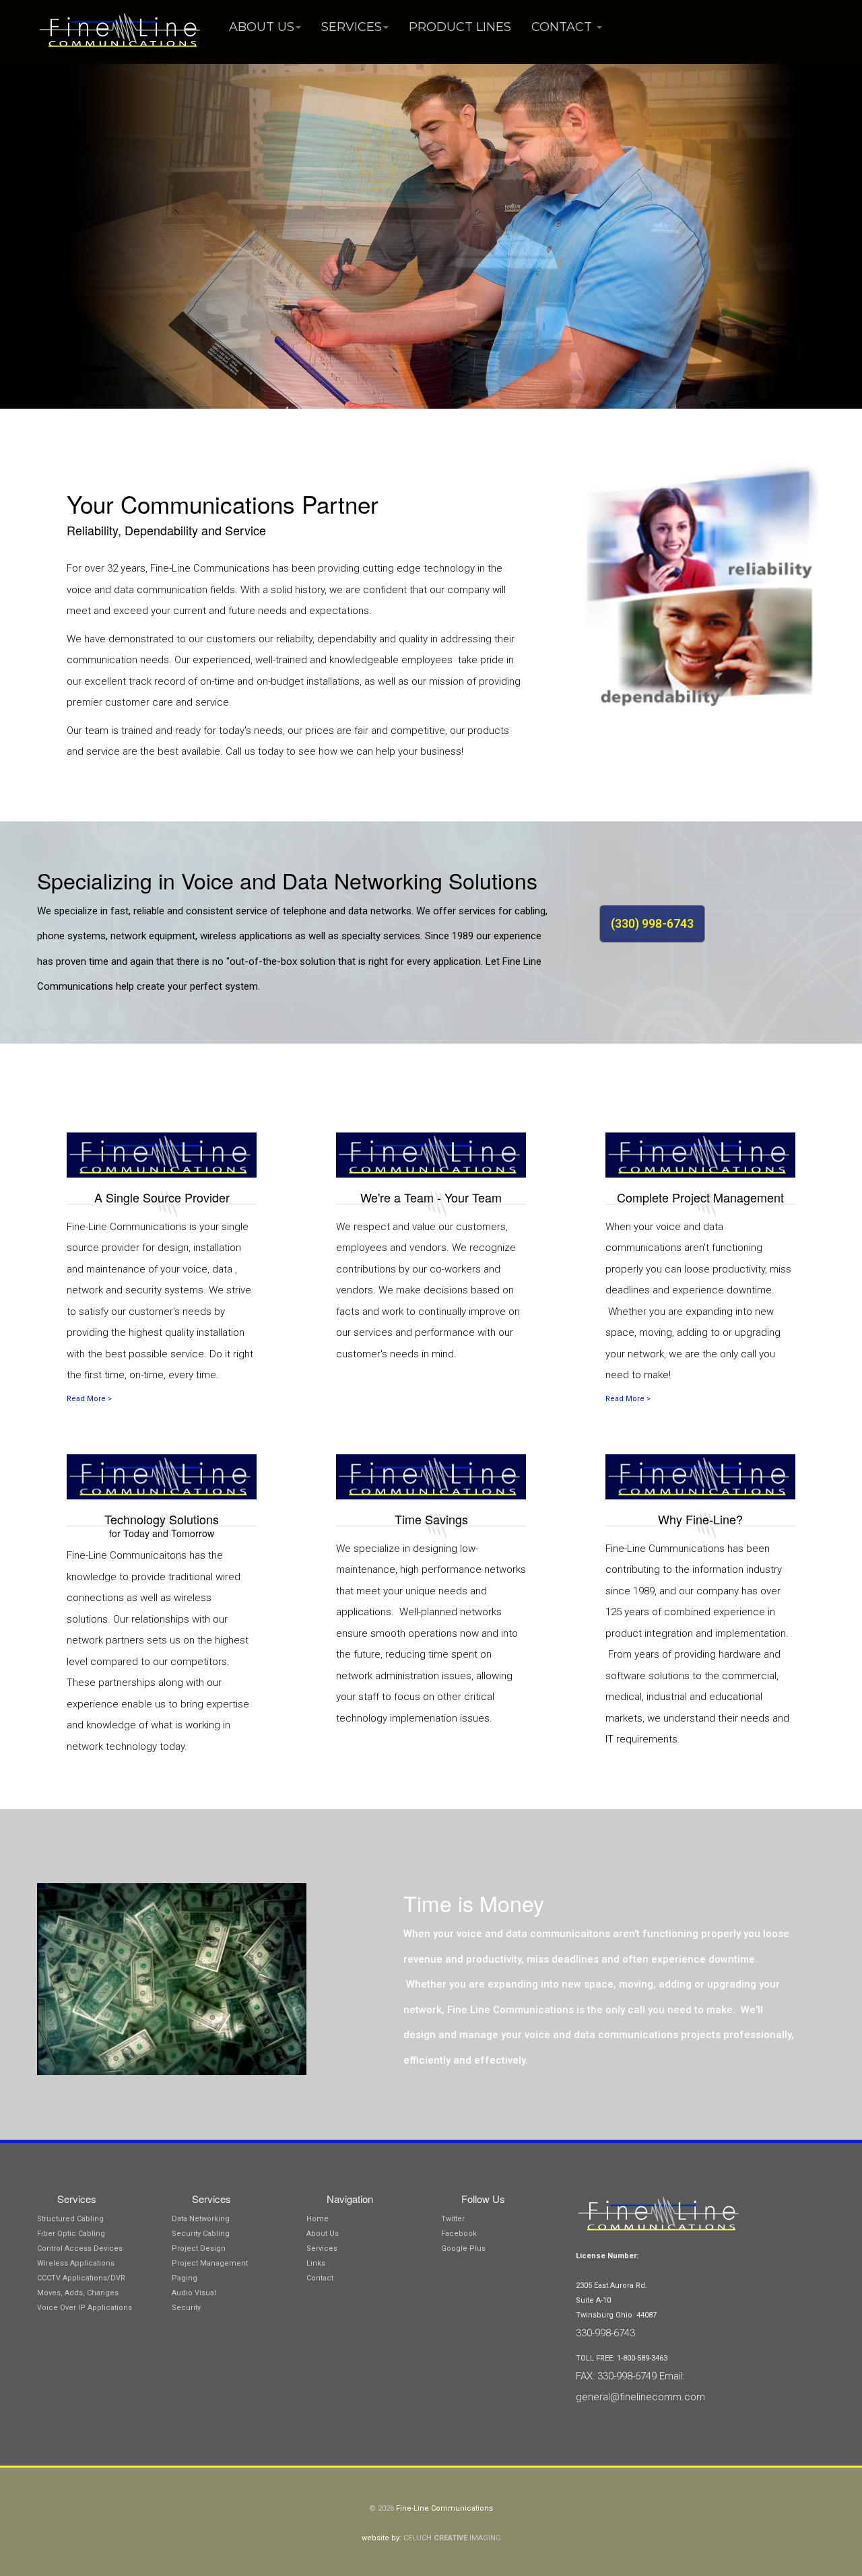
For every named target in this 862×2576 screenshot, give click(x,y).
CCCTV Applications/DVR (81, 2278)
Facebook (459, 2234)
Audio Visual (194, 2293)
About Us (262, 27)
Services (352, 27)
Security (186, 2308)
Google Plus (463, 2248)
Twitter (453, 2219)
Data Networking (201, 2219)
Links (316, 2263)
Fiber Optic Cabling (71, 2234)
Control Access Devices (80, 2248)
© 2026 (383, 2508)
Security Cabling (201, 2234)
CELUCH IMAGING (452, 2538)
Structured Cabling (70, 2219)
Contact (563, 27)
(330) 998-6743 (652, 923)
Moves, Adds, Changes (78, 2293)
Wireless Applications (76, 2263)
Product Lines (460, 27)
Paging (185, 2278)
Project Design (199, 2248)
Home (318, 2219)
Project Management (210, 2263)
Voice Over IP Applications (85, 2308)
